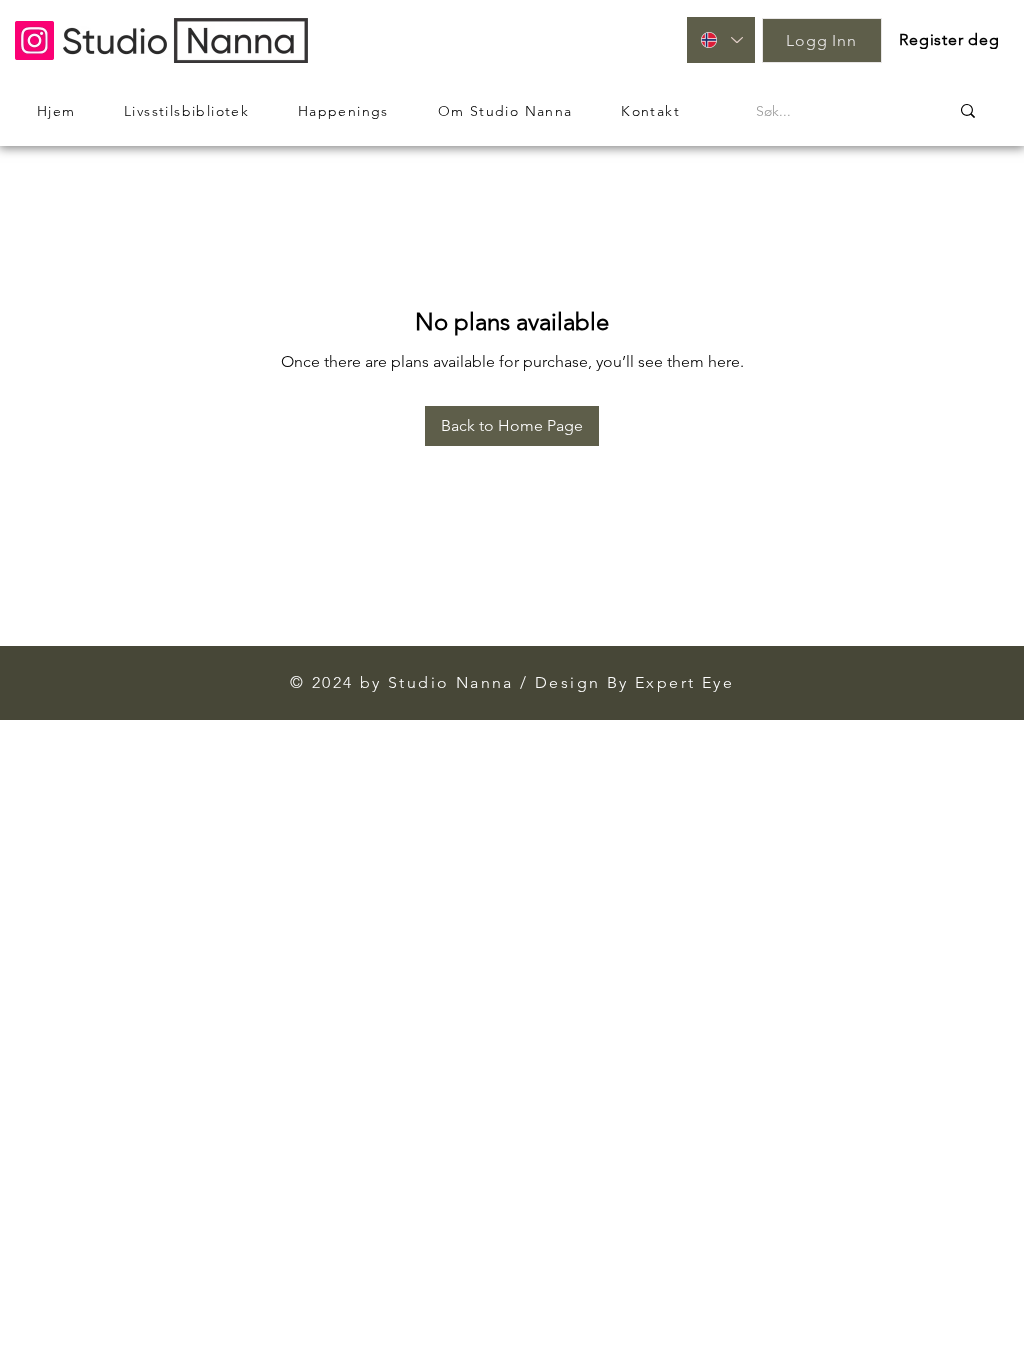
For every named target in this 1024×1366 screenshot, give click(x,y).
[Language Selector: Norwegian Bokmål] (721, 40)
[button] (950, 39)
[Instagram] (34, 40)
